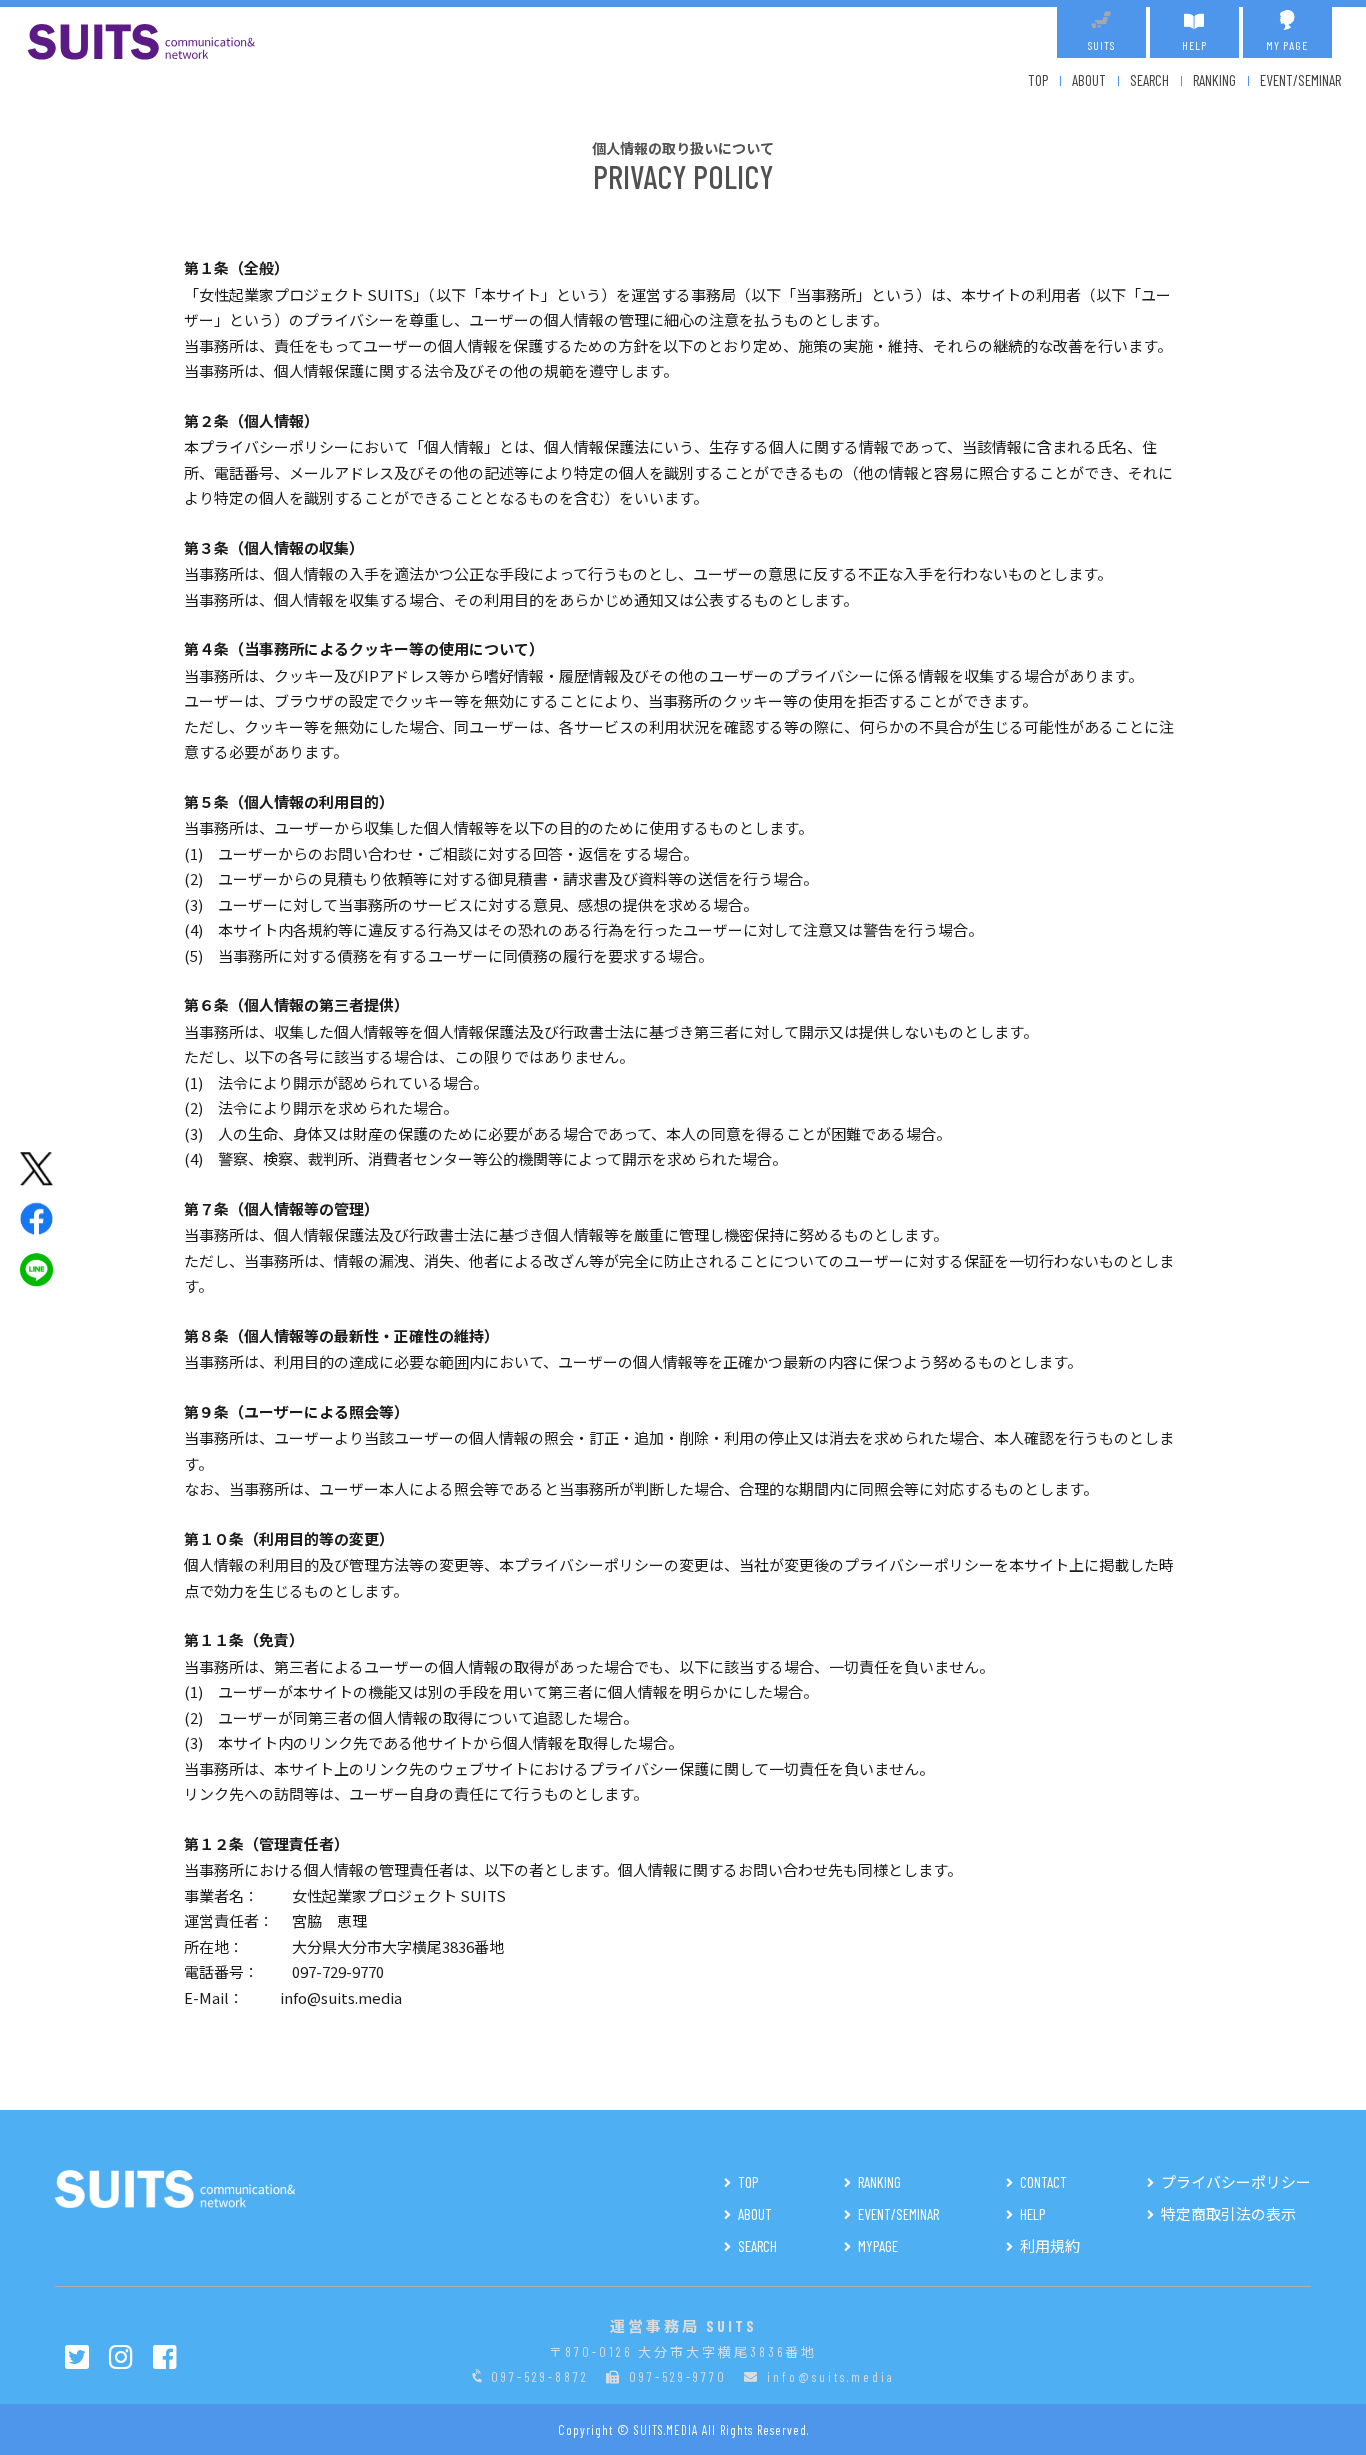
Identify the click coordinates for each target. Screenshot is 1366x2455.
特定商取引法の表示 (1228, 2214)
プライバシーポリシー (1236, 2182)
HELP (1194, 45)
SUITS (1101, 45)
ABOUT (1089, 80)
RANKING (1214, 80)
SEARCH (1149, 80)
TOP (1038, 80)
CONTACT (1043, 2182)
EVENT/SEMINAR (1300, 80)
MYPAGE (878, 2246)
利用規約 (1050, 2246)
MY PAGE (1287, 45)
